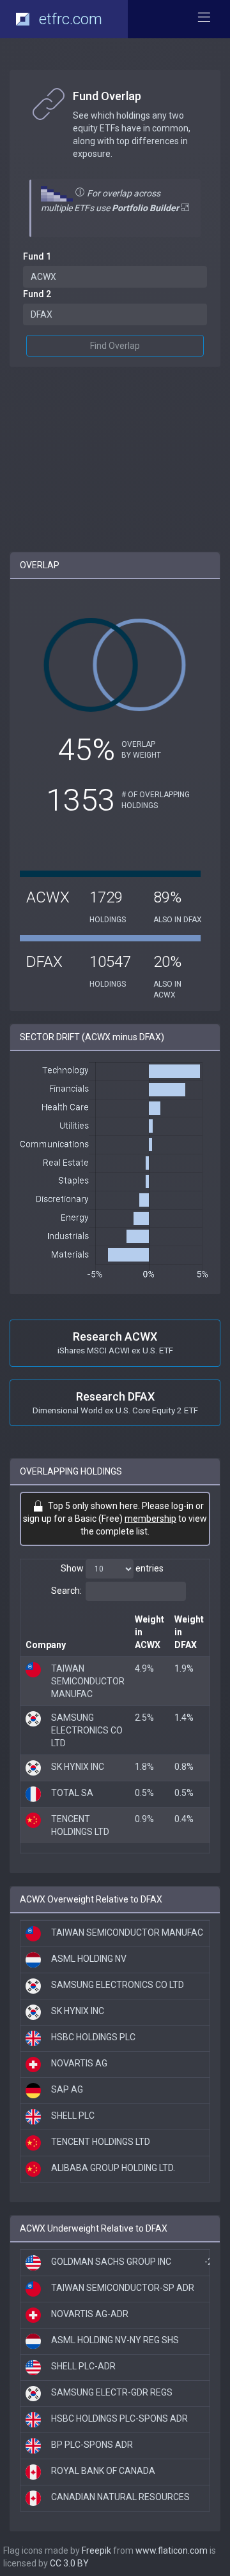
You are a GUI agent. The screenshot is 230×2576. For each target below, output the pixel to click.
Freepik (96, 2550)
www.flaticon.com (172, 2550)
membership (150, 1519)
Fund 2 (37, 294)
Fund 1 (37, 256)
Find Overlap (115, 346)
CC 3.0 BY (69, 2563)
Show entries (112, 1568)
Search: (66, 1591)
